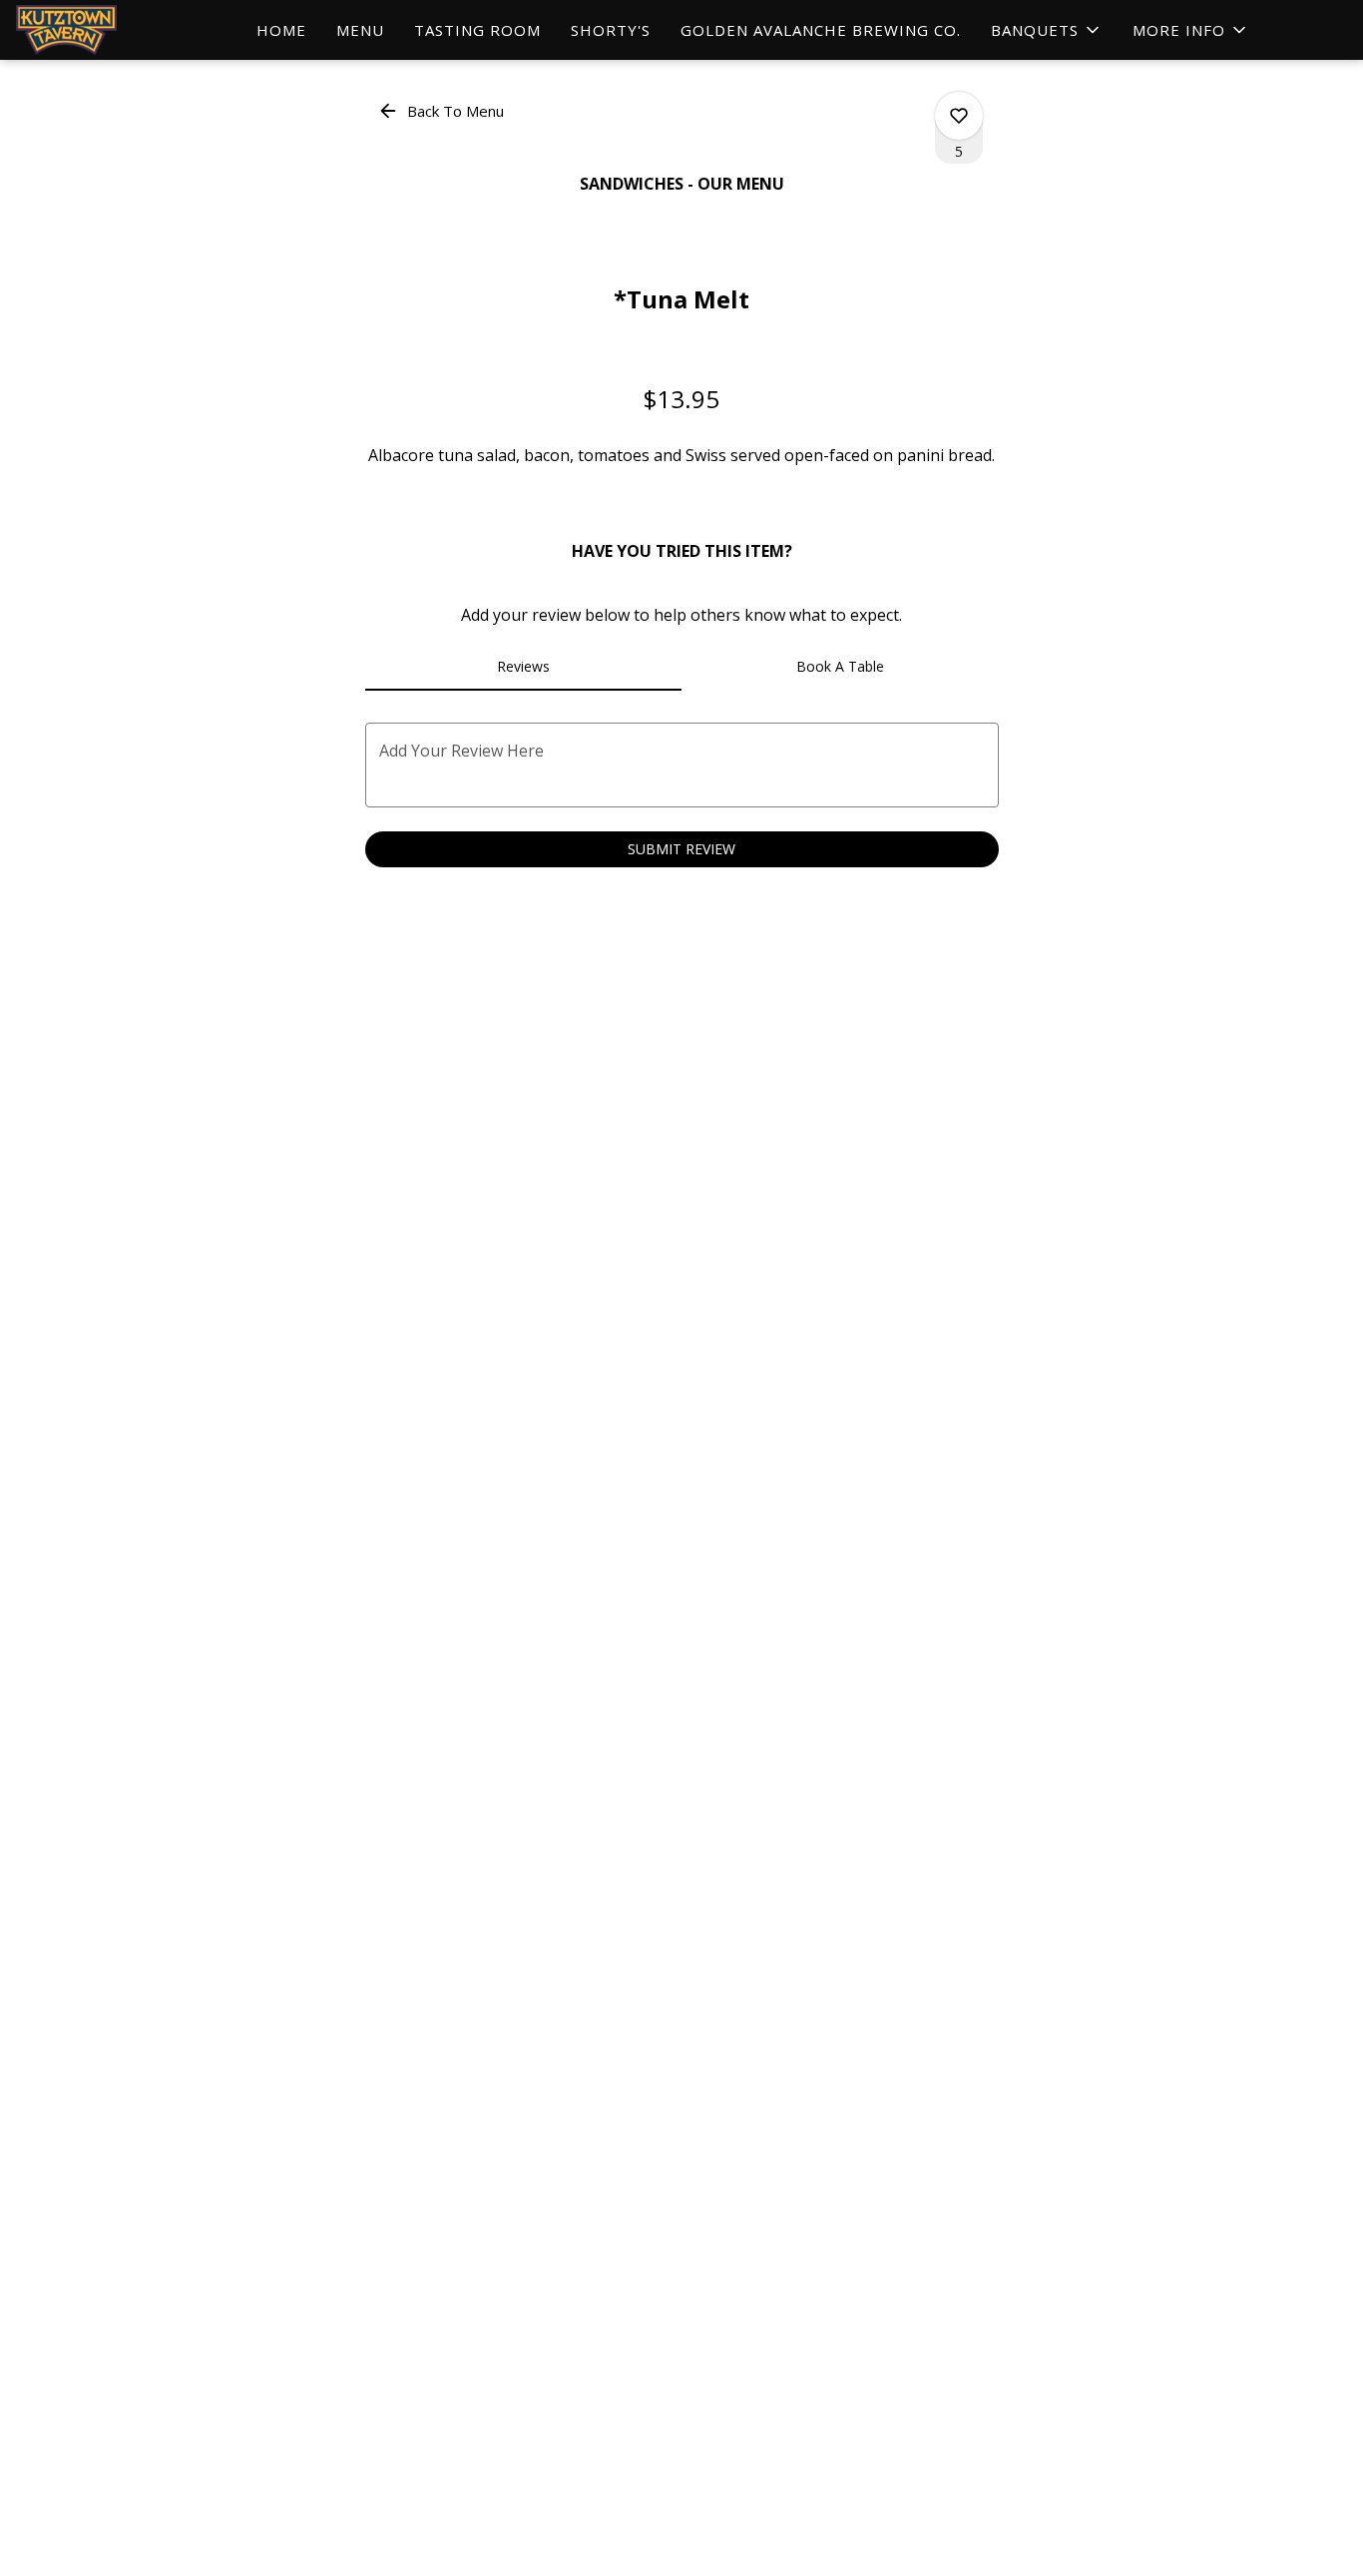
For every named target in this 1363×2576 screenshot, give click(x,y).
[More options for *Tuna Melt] (959, 116)
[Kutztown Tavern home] (106, 30)
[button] (1047, 30)
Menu (360, 30)
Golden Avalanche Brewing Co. (821, 30)
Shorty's (611, 30)
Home (281, 30)
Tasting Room (477, 30)
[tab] (524, 667)
